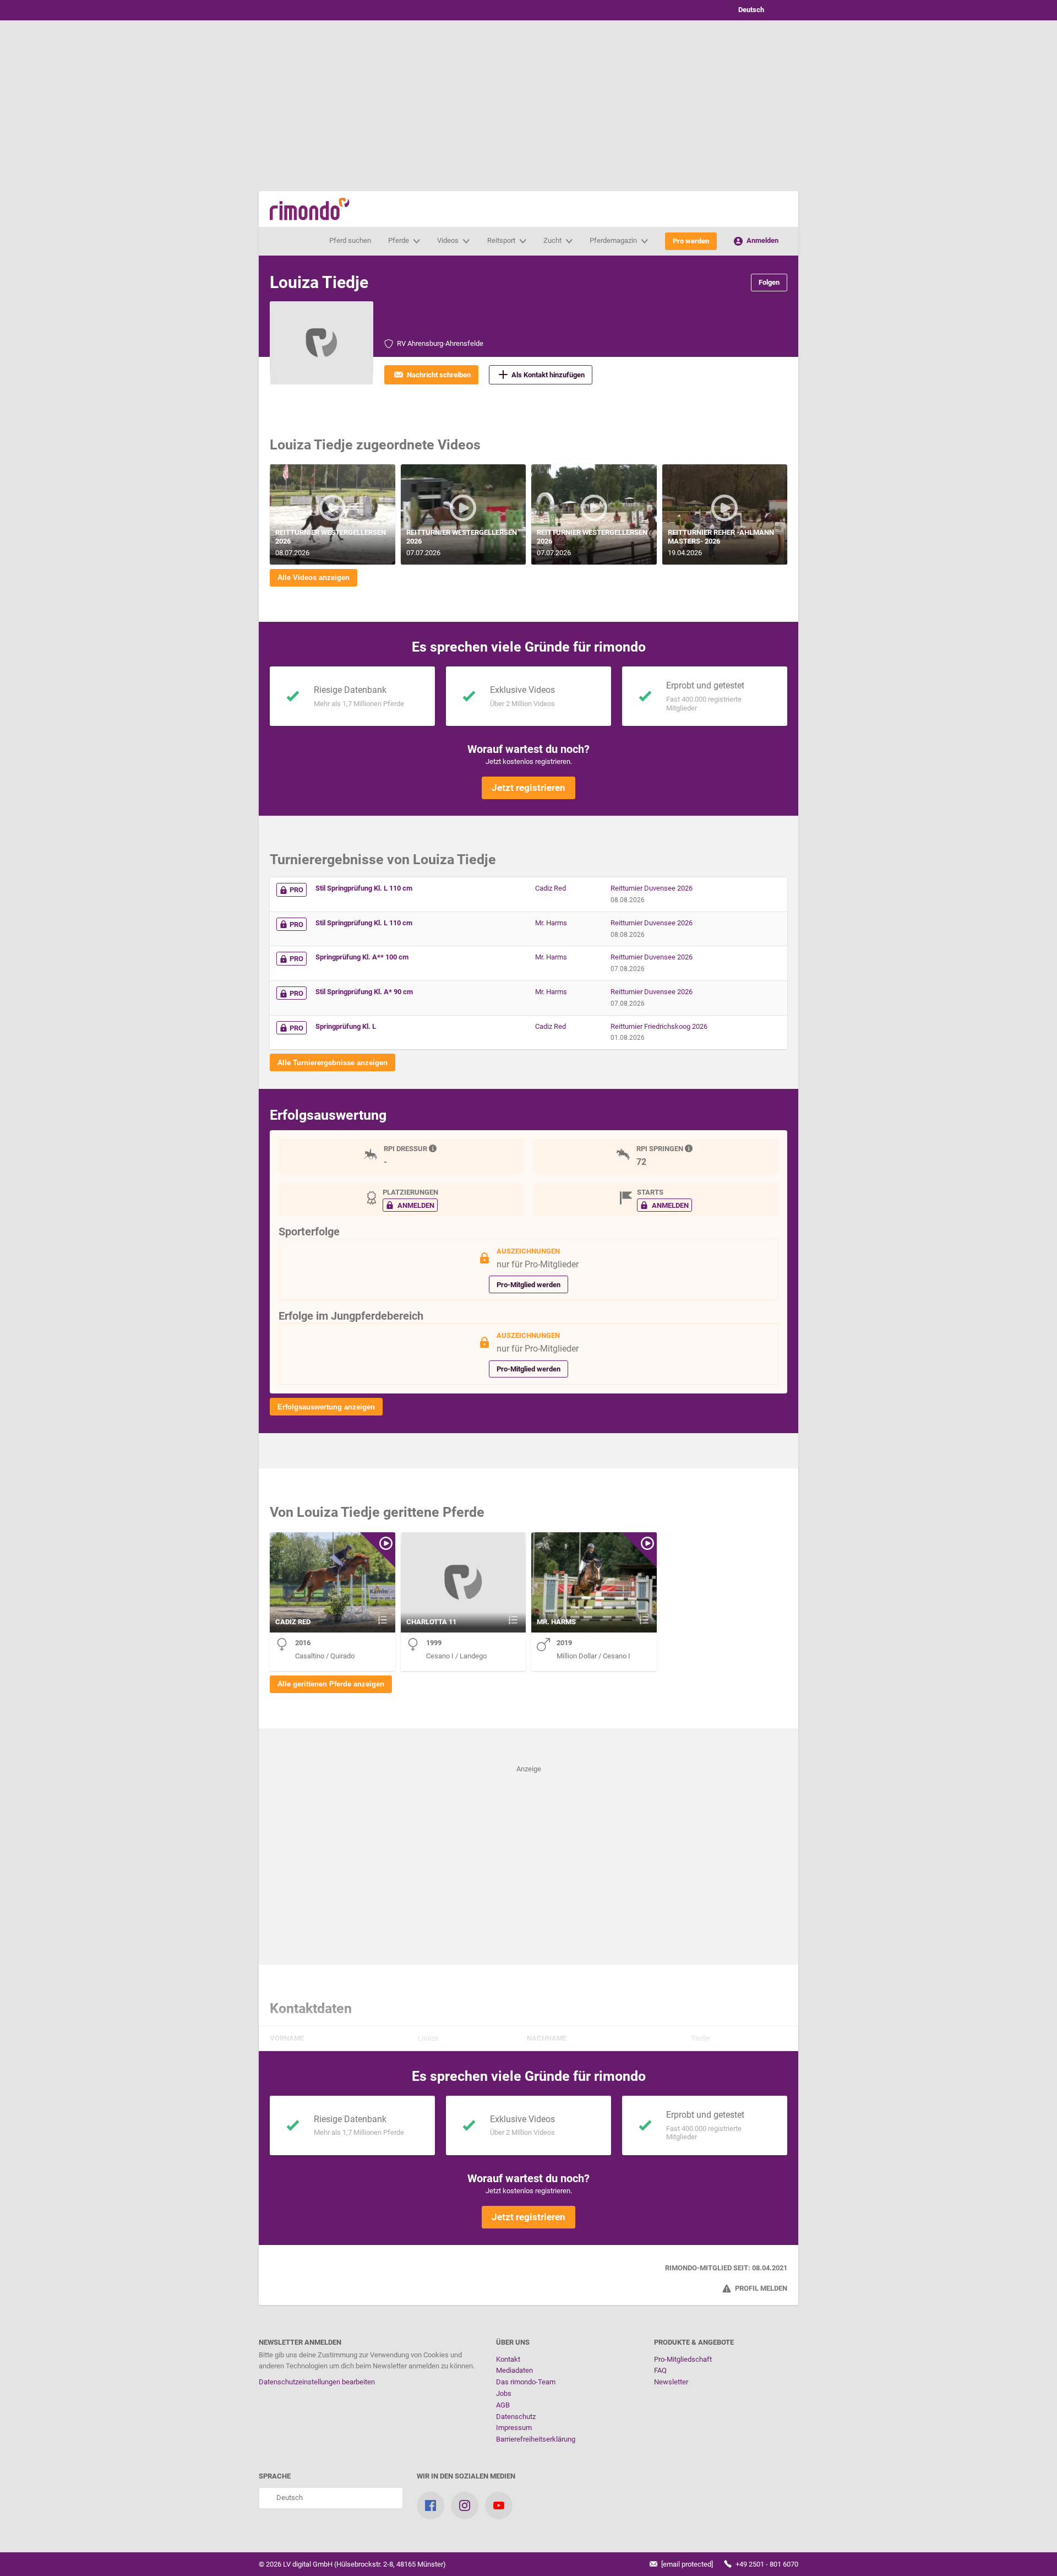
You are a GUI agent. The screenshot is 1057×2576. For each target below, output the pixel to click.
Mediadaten (514, 2370)
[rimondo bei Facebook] (431, 2506)
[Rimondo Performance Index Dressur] (434, 1149)
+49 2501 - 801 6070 (766, 2564)
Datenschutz (516, 2417)
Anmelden (762, 240)
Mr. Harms (551, 923)
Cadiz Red (551, 888)
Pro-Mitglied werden (528, 1285)
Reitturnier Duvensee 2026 (652, 888)
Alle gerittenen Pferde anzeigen (331, 1684)
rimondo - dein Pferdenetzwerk (310, 209)
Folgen (769, 282)
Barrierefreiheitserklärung (536, 2439)
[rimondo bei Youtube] (499, 2506)
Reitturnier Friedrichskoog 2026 (659, 1026)
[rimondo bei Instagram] (465, 2506)
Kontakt (508, 2359)
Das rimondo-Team (526, 2382)
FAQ (660, 2370)
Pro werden (691, 241)
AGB (503, 2405)
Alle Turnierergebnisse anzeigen (333, 1063)
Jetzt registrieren (528, 788)
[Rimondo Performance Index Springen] (690, 1149)
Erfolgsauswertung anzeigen (326, 1407)
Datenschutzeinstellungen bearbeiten (317, 2382)
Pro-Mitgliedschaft (683, 2359)
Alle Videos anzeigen (314, 577)
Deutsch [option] (750, 10)
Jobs (504, 2393)
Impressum (514, 2428)
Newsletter (671, 2382)
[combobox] (760, 10)
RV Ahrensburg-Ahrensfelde (440, 343)
